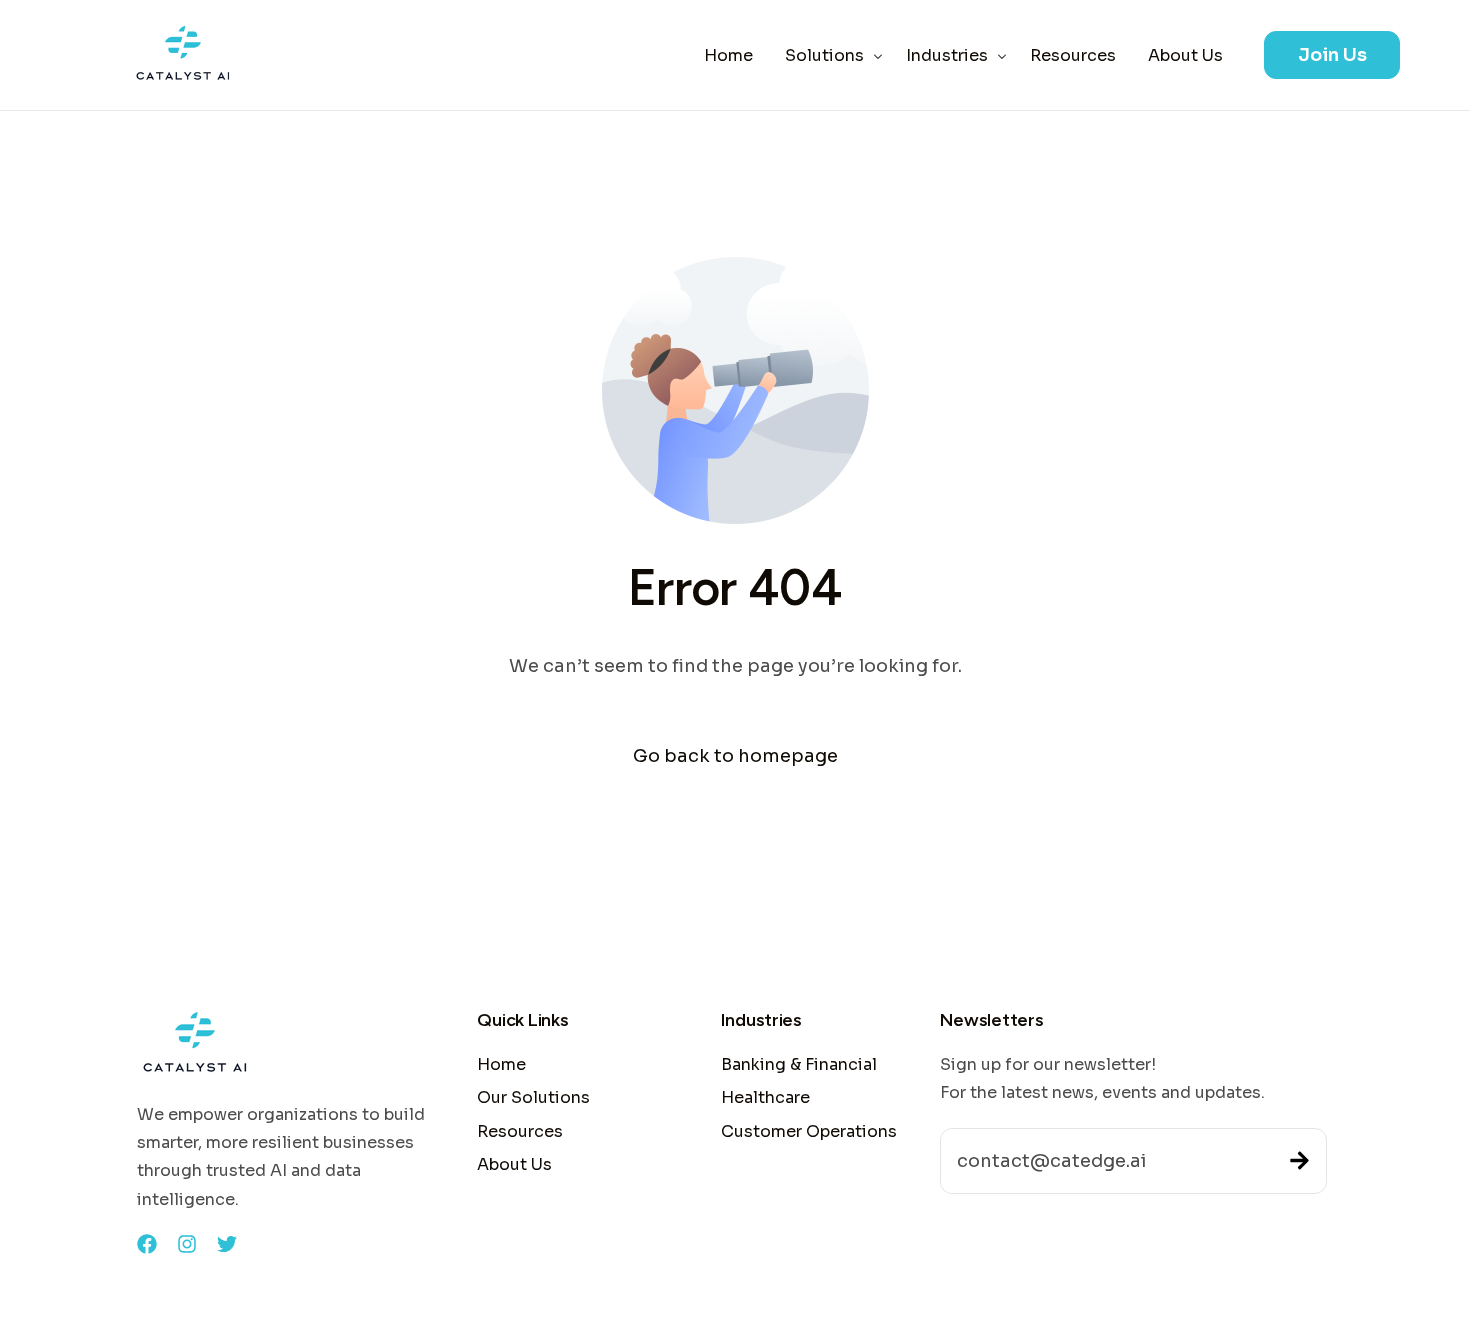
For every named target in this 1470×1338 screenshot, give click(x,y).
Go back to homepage (735, 756)
